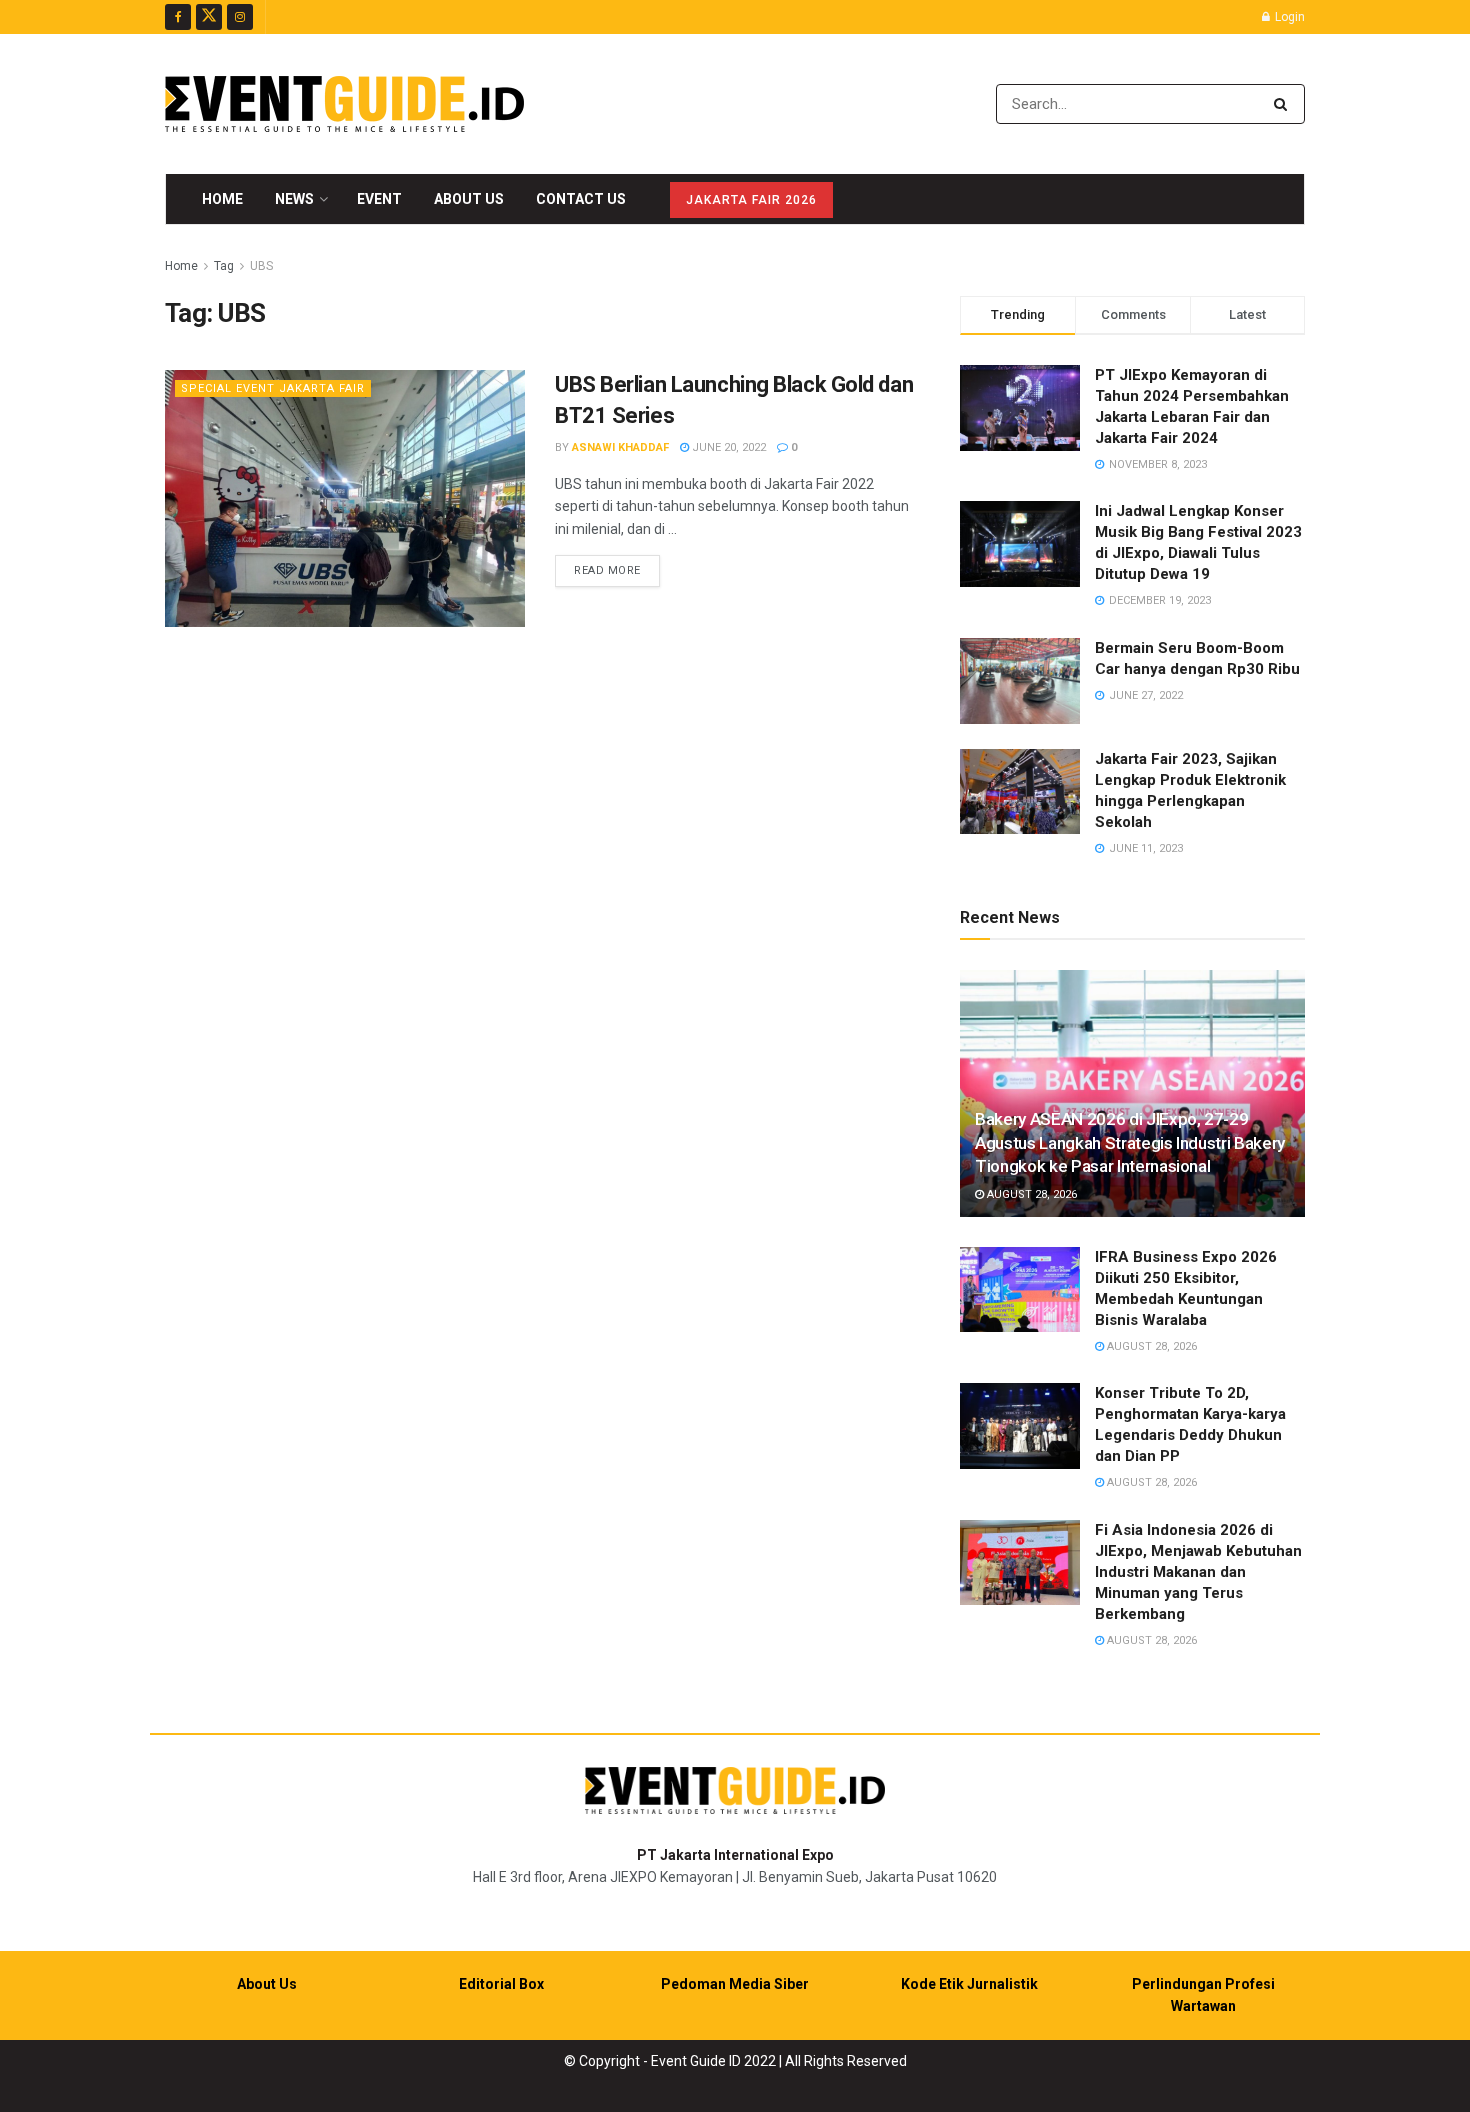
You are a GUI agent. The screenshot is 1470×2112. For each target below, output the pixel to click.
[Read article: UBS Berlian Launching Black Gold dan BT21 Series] (345, 498)
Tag (224, 266)
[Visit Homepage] (344, 104)
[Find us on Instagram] (240, 17)
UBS (261, 266)
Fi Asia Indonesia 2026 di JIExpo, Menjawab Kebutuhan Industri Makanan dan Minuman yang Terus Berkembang (1198, 1572)
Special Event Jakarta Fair (273, 388)
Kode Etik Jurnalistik (969, 1984)
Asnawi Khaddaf (620, 447)
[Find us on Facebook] (178, 17)
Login (1288, 17)
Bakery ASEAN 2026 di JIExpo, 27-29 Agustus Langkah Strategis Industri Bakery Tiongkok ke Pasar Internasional (1130, 1143)
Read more (617, 570)
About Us (469, 199)
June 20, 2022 (727, 447)
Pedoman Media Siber (735, 1984)
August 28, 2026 (1030, 1194)
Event (379, 199)
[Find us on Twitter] (209, 17)
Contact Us (581, 199)
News (294, 199)
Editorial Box (501, 1984)
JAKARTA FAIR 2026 (751, 200)
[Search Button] (1284, 104)
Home (222, 199)
